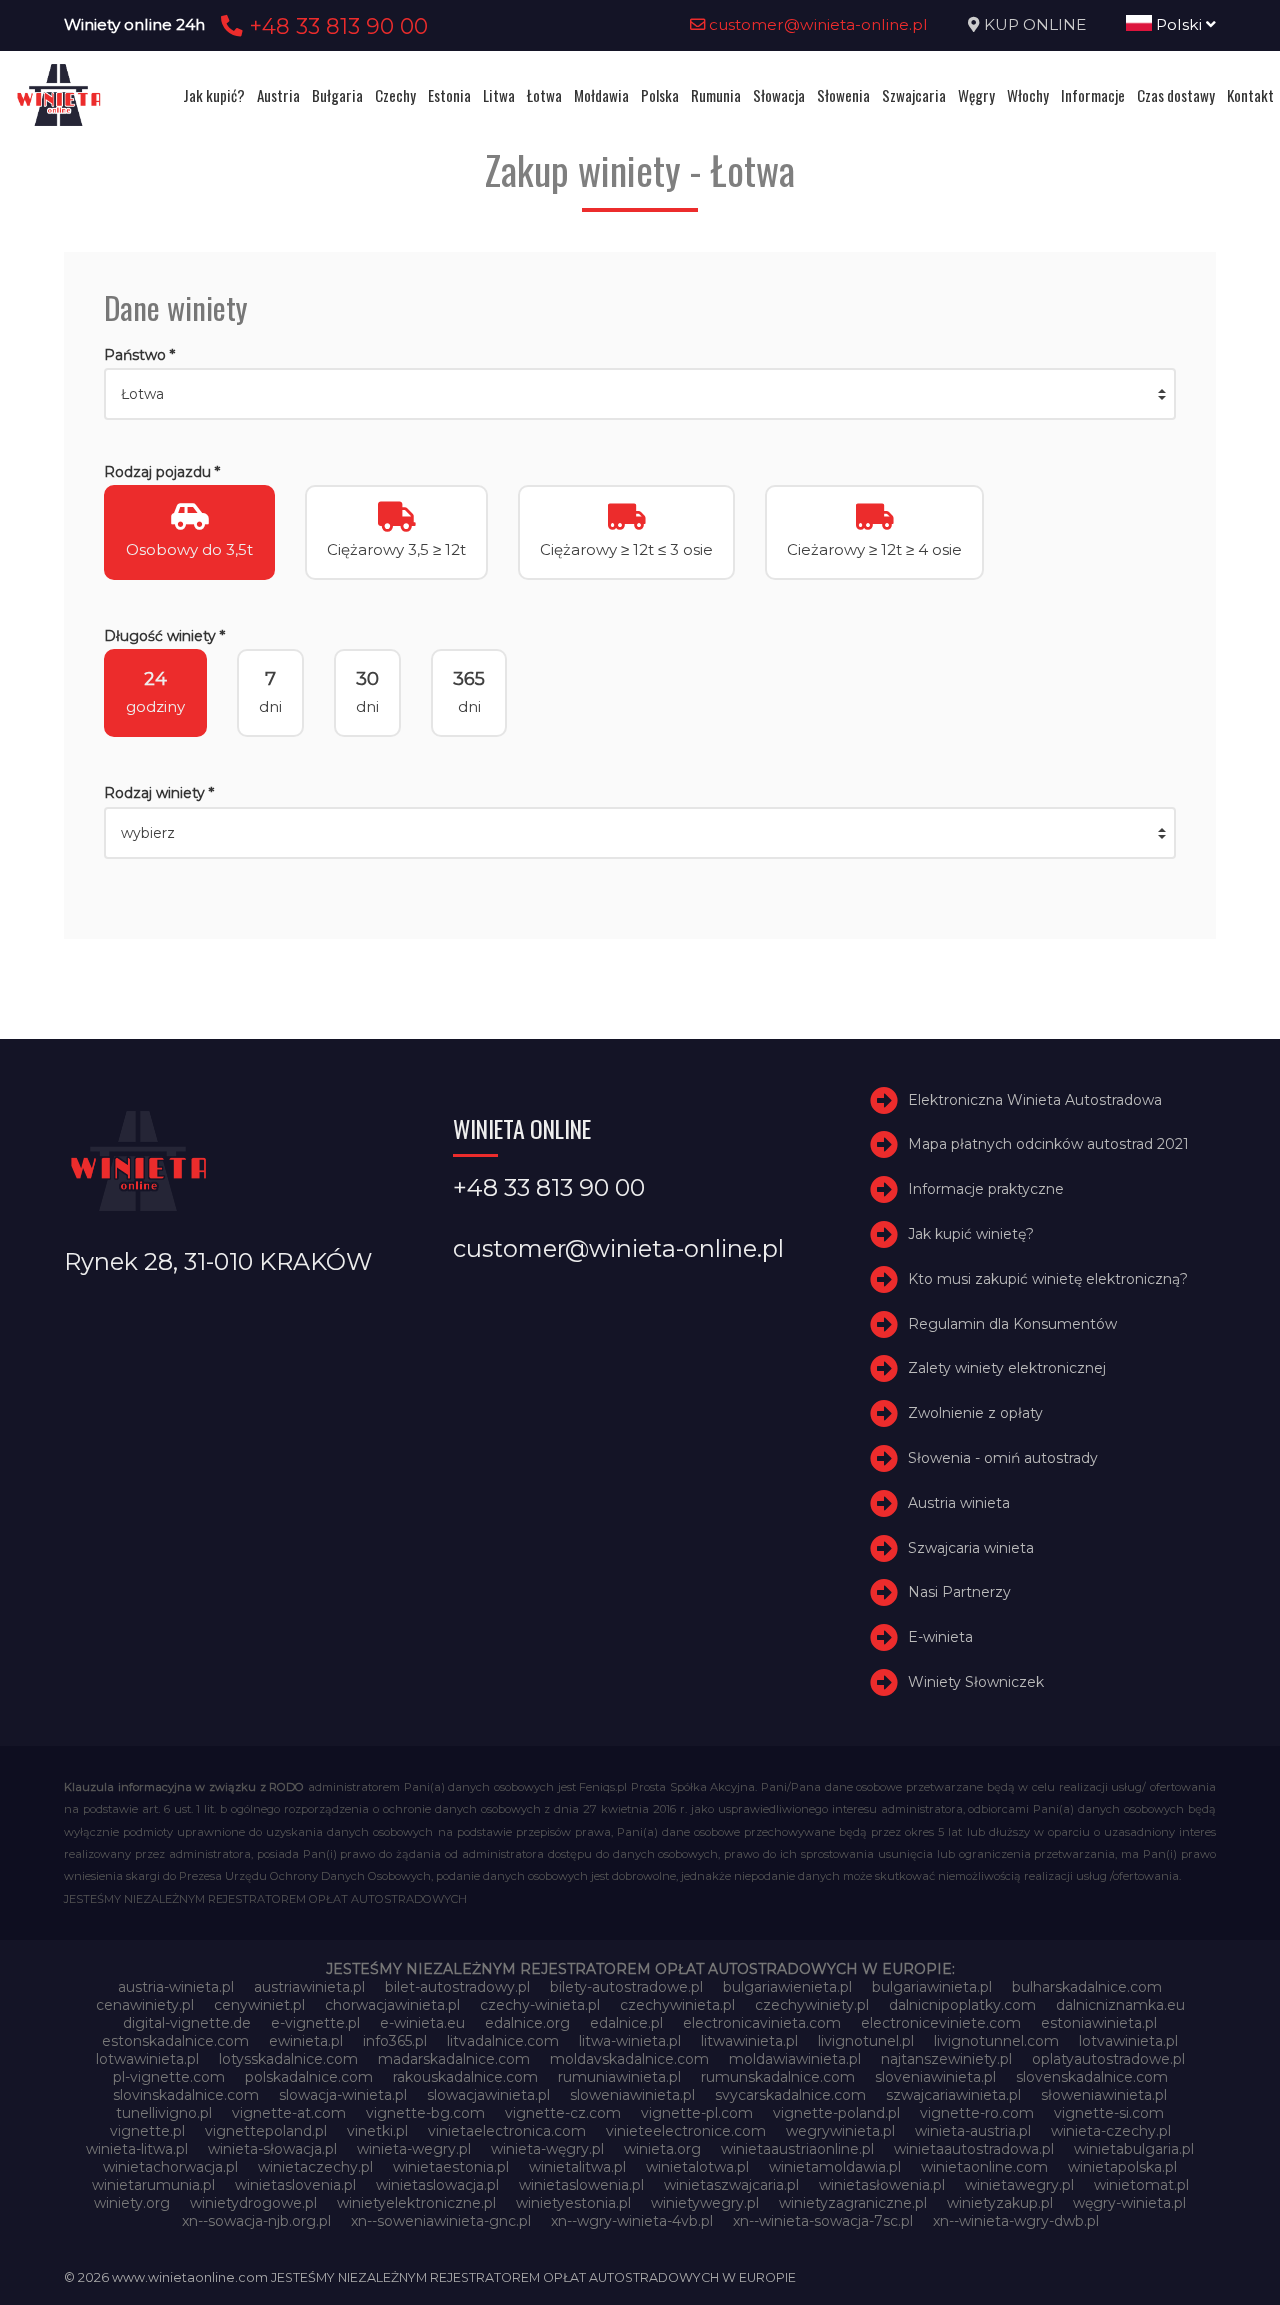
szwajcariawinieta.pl (953, 2095)
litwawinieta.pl (749, 2041)
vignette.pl (147, 2131)
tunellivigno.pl (164, 2113)
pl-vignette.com (169, 2077)
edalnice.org (527, 2023)
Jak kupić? (214, 95)
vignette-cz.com (563, 2113)
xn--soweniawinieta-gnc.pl (441, 2221)
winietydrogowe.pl (253, 2203)
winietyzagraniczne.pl (853, 2203)
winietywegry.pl (705, 2203)
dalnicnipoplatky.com (962, 2005)
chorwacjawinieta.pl (392, 2005)
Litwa (499, 95)
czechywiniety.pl (812, 2005)
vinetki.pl (377, 2131)
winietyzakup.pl (1000, 2203)
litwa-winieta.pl (630, 2041)
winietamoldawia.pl (835, 2167)
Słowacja (779, 95)
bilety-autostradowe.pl (626, 1987)
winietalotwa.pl (697, 2167)
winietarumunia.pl (153, 2185)
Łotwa (544, 95)
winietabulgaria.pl (1134, 2149)
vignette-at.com (289, 2113)
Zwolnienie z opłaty (975, 1413)
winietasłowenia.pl (882, 2185)
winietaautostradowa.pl (974, 2149)
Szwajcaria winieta (971, 1548)
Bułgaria (337, 95)
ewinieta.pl (306, 2041)
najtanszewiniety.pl (946, 2059)
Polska (660, 95)
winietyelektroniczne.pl (416, 2203)
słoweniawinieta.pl (1104, 2095)
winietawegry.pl (1019, 2185)
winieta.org (662, 2149)
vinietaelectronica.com (507, 2131)
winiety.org (132, 2203)
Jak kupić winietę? (971, 1234)
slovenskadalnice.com (1092, 2077)
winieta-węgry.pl (547, 2149)
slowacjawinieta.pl (488, 2095)
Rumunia (716, 95)
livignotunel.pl (866, 2041)
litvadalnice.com (503, 2041)
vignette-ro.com (977, 2113)
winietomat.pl (1141, 2185)
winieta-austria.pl (973, 2131)
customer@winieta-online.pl (816, 24)
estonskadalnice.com (175, 2041)
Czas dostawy (1176, 95)
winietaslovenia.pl (295, 2185)
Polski (1179, 24)
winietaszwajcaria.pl (731, 2185)
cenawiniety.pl (145, 2005)
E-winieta (940, 1637)
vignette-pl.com (697, 2113)
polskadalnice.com (309, 2077)
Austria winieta (959, 1503)
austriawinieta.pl (309, 1987)
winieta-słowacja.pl (272, 2149)
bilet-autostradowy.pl (457, 1987)
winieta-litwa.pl (137, 2149)
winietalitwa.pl (577, 2167)
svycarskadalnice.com (790, 2095)
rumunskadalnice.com (778, 2077)
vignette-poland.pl (836, 2113)
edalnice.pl (626, 2023)
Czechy (395, 95)
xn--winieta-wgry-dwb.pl (1016, 2221)
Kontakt (1250, 95)
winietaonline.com (984, 2167)
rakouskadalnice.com (465, 2077)
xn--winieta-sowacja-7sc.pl (823, 2221)
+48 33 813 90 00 (335, 26)
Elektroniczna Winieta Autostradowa (1035, 1100)
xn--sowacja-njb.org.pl (256, 2221)
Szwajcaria (914, 95)
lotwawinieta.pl (147, 2059)
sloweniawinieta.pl (632, 2095)
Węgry (976, 95)
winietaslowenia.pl (581, 2185)
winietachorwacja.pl (170, 2167)
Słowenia (843, 95)
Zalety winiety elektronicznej (1007, 1368)
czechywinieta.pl (677, 2005)
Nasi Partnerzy (959, 1592)
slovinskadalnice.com (186, 2095)
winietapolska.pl (1122, 2167)
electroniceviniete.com (941, 2023)
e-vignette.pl (315, 2023)
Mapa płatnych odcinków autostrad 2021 (1048, 1144)
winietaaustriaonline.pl (797, 2149)
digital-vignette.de (187, 2023)
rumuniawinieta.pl (619, 2077)
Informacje (1093, 95)
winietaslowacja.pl (437, 2185)
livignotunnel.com (996, 2041)
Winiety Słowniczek (976, 1682)
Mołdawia (601, 95)
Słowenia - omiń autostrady (1003, 1458)
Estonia (449, 95)
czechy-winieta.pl (540, 2005)
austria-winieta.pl (176, 1987)
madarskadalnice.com (454, 2059)
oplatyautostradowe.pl (1108, 2059)
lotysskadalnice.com (288, 2059)
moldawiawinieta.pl (795, 2059)
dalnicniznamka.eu (1120, 2005)
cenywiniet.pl (259, 2005)
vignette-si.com (1109, 2113)
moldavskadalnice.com (629, 2059)
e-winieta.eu (422, 2023)
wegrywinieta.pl (840, 2131)
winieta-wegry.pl (414, 2149)
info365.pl (395, 2041)
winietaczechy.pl (315, 2167)
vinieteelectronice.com (686, 2131)
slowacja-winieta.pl (343, 2095)
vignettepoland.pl (266, 2131)
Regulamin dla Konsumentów (1012, 1324)
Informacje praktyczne (986, 1189)
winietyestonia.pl (573, 2203)
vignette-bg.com (425, 2113)
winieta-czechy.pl (1111, 2131)
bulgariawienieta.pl (787, 1987)
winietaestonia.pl (451, 2167)
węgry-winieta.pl (1129, 2203)
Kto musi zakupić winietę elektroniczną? (1048, 1279)
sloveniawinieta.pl (935, 2077)
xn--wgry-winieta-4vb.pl (632, 2221)
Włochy (1028, 95)
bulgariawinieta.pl (932, 1987)
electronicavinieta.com (762, 2023)
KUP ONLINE (1035, 24)
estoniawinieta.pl (1099, 2023)
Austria (278, 95)
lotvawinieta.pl (1128, 2041)
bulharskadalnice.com (1087, 1987)
